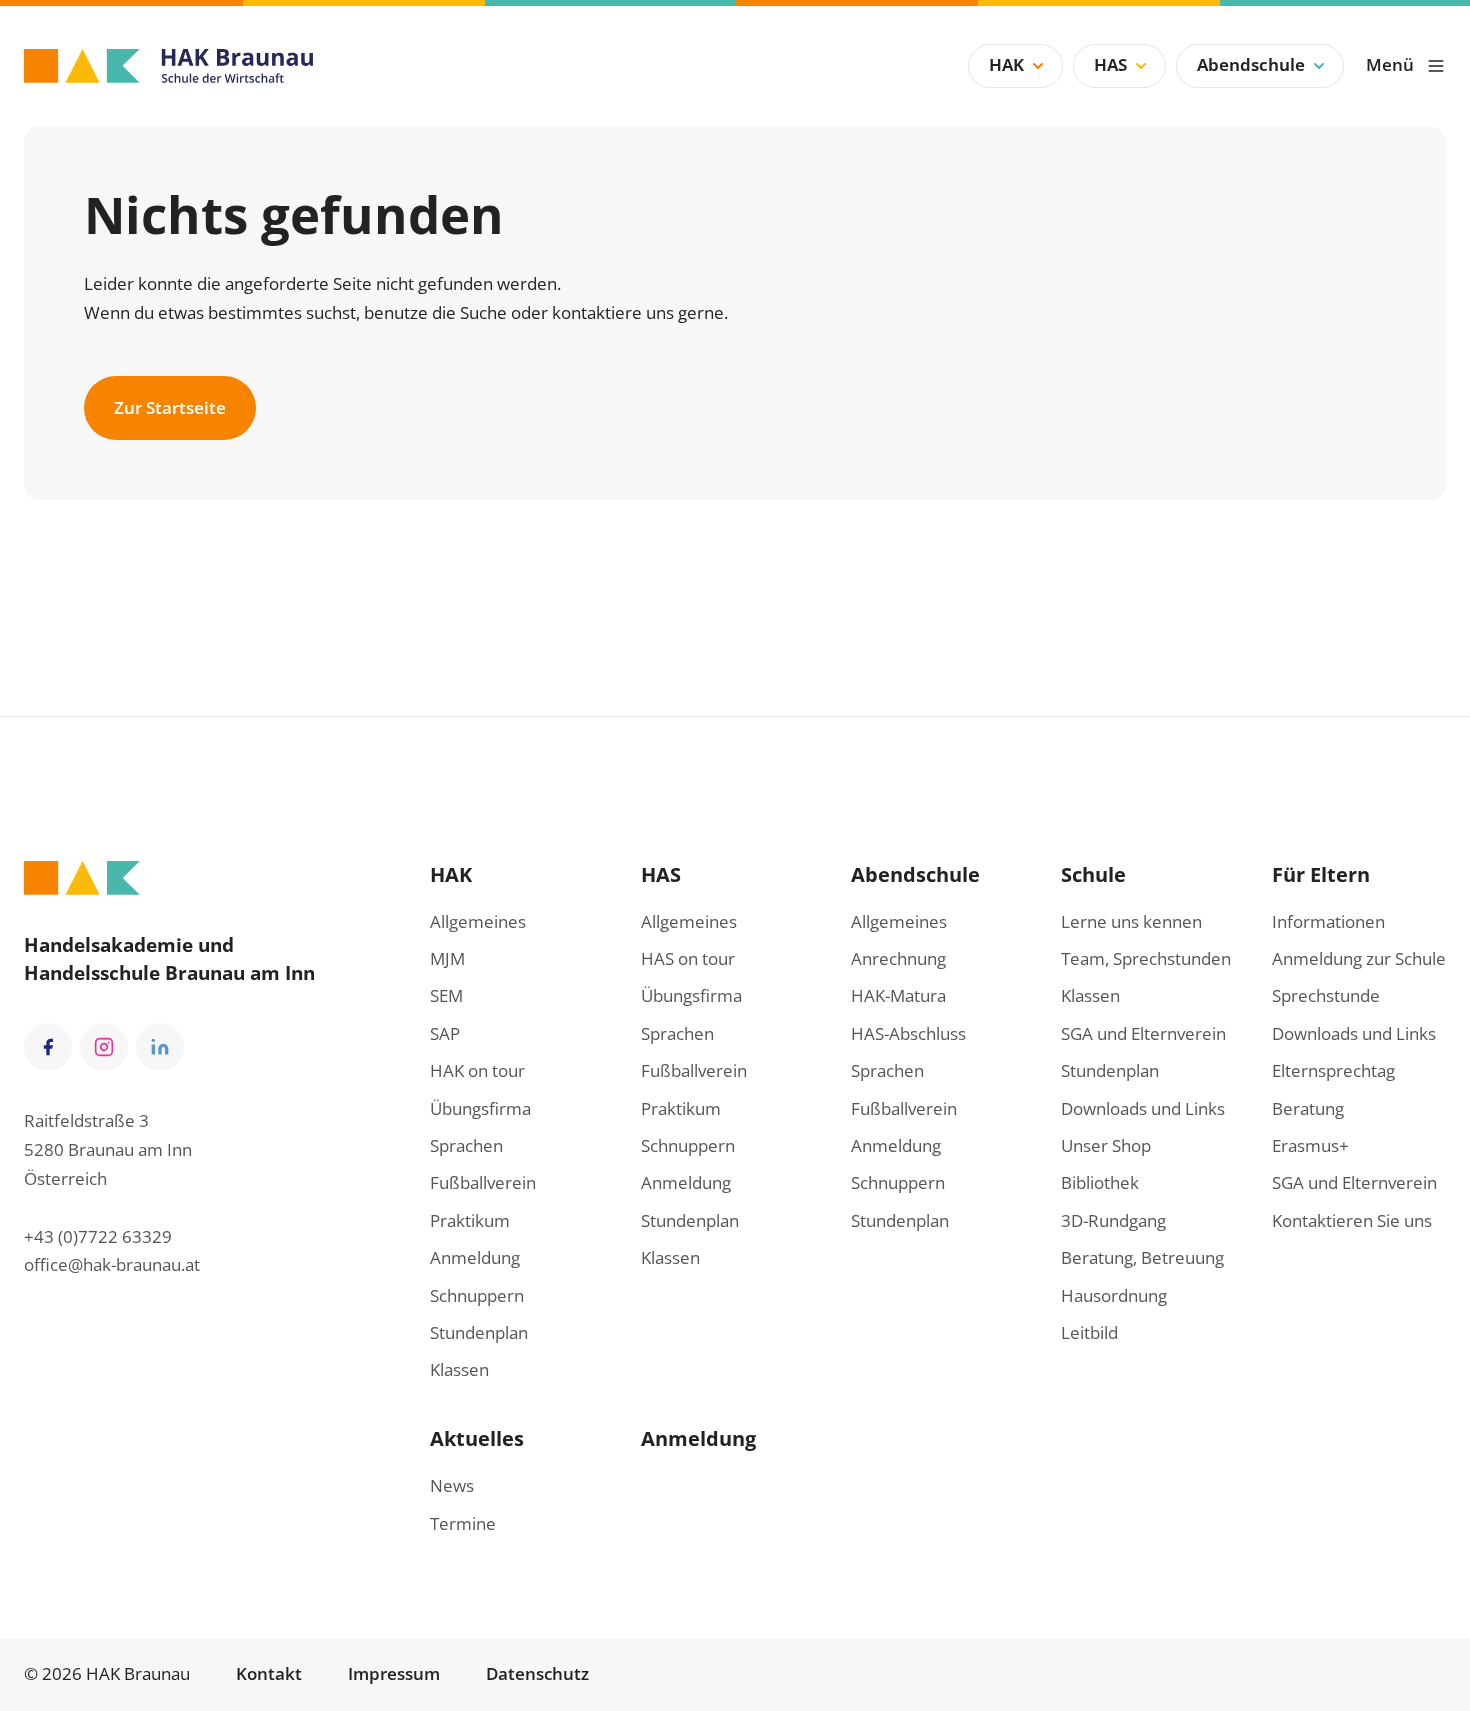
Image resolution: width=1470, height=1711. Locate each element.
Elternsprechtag (1333, 1070)
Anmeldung (475, 1257)
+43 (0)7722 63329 (98, 1236)
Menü (1390, 64)
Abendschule (1251, 64)
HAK (1006, 64)
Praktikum (470, 1220)
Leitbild (1089, 1332)
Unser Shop (1106, 1145)
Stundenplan (479, 1332)
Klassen (459, 1369)
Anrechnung (898, 958)
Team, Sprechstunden (1146, 958)
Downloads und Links (1143, 1108)
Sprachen (466, 1145)
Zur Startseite (170, 407)
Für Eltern (1321, 874)
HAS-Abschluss (908, 1033)
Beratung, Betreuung (1142, 1257)
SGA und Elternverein (1143, 1033)
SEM (446, 995)
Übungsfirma (480, 1108)
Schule (1093, 874)
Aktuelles (477, 1438)
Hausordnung (1114, 1295)
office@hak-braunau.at (112, 1264)
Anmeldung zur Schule (1359, 958)
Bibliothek (1100, 1182)
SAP (445, 1033)
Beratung (1308, 1108)
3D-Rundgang (1113, 1220)
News (452, 1485)
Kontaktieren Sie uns (1352, 1220)
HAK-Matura (898, 995)
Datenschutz (537, 1673)
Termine (463, 1523)
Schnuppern (477, 1295)
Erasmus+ (1310, 1145)
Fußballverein (483, 1182)
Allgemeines (478, 921)
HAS (1110, 64)
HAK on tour (477, 1070)
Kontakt (269, 1673)
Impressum (394, 1673)
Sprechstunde (1326, 995)
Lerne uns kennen (1131, 921)
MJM (447, 958)
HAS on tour (688, 958)
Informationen (1328, 921)
